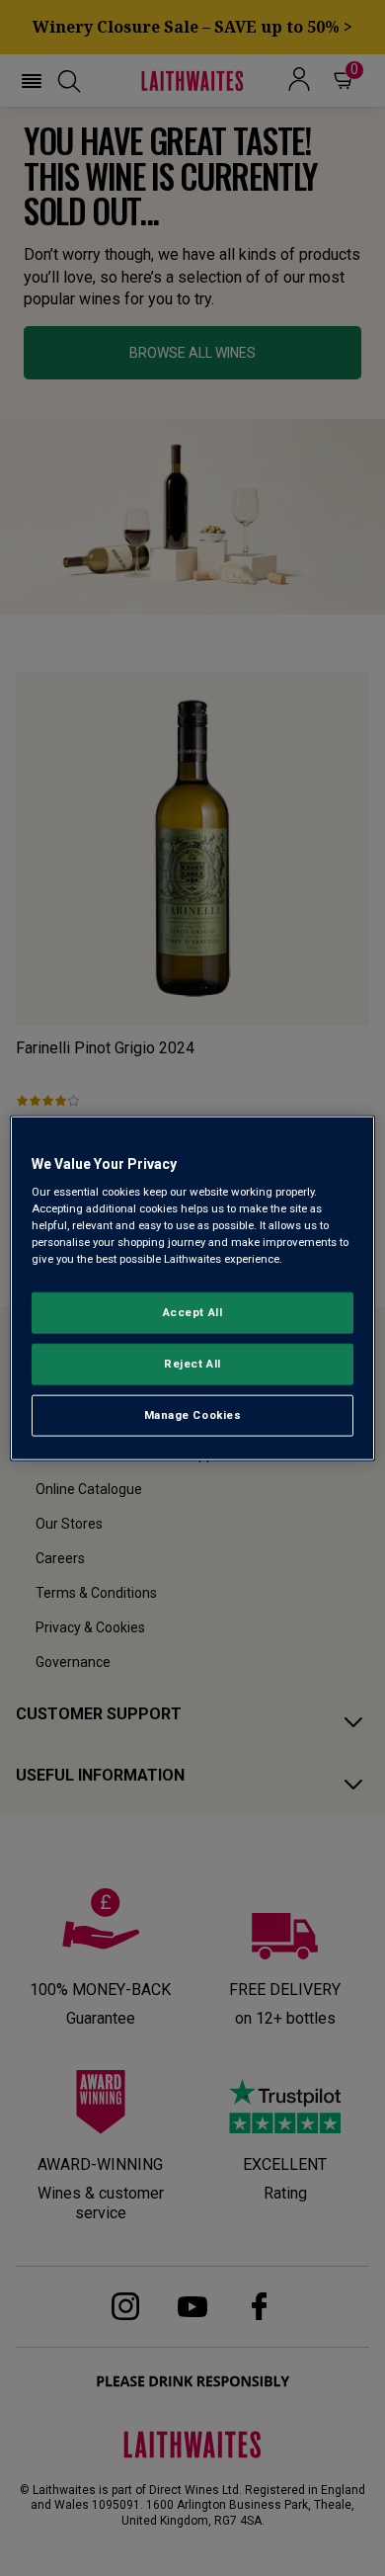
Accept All (193, 1312)
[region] (193, 1288)
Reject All (192, 1364)
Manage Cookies (193, 1415)
